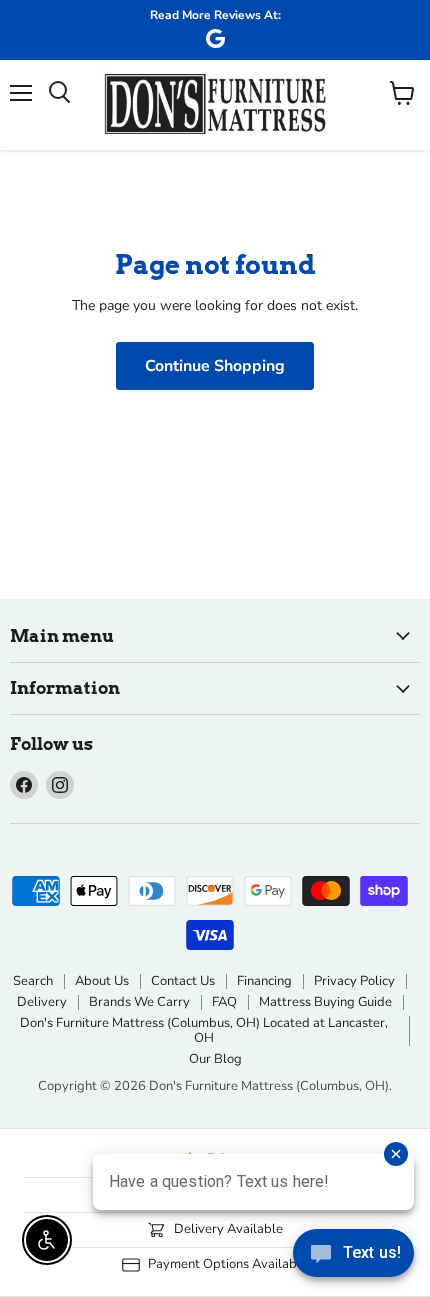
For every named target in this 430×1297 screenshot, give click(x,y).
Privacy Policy (354, 981)
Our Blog (215, 1059)
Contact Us (183, 981)
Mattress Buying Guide (325, 1002)
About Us (102, 981)
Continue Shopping (215, 366)
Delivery (42, 1002)
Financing (264, 981)
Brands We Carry (139, 1002)
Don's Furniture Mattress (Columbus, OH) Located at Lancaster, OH (204, 1030)
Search (33, 981)
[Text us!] (353, 1257)
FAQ (224, 1002)
